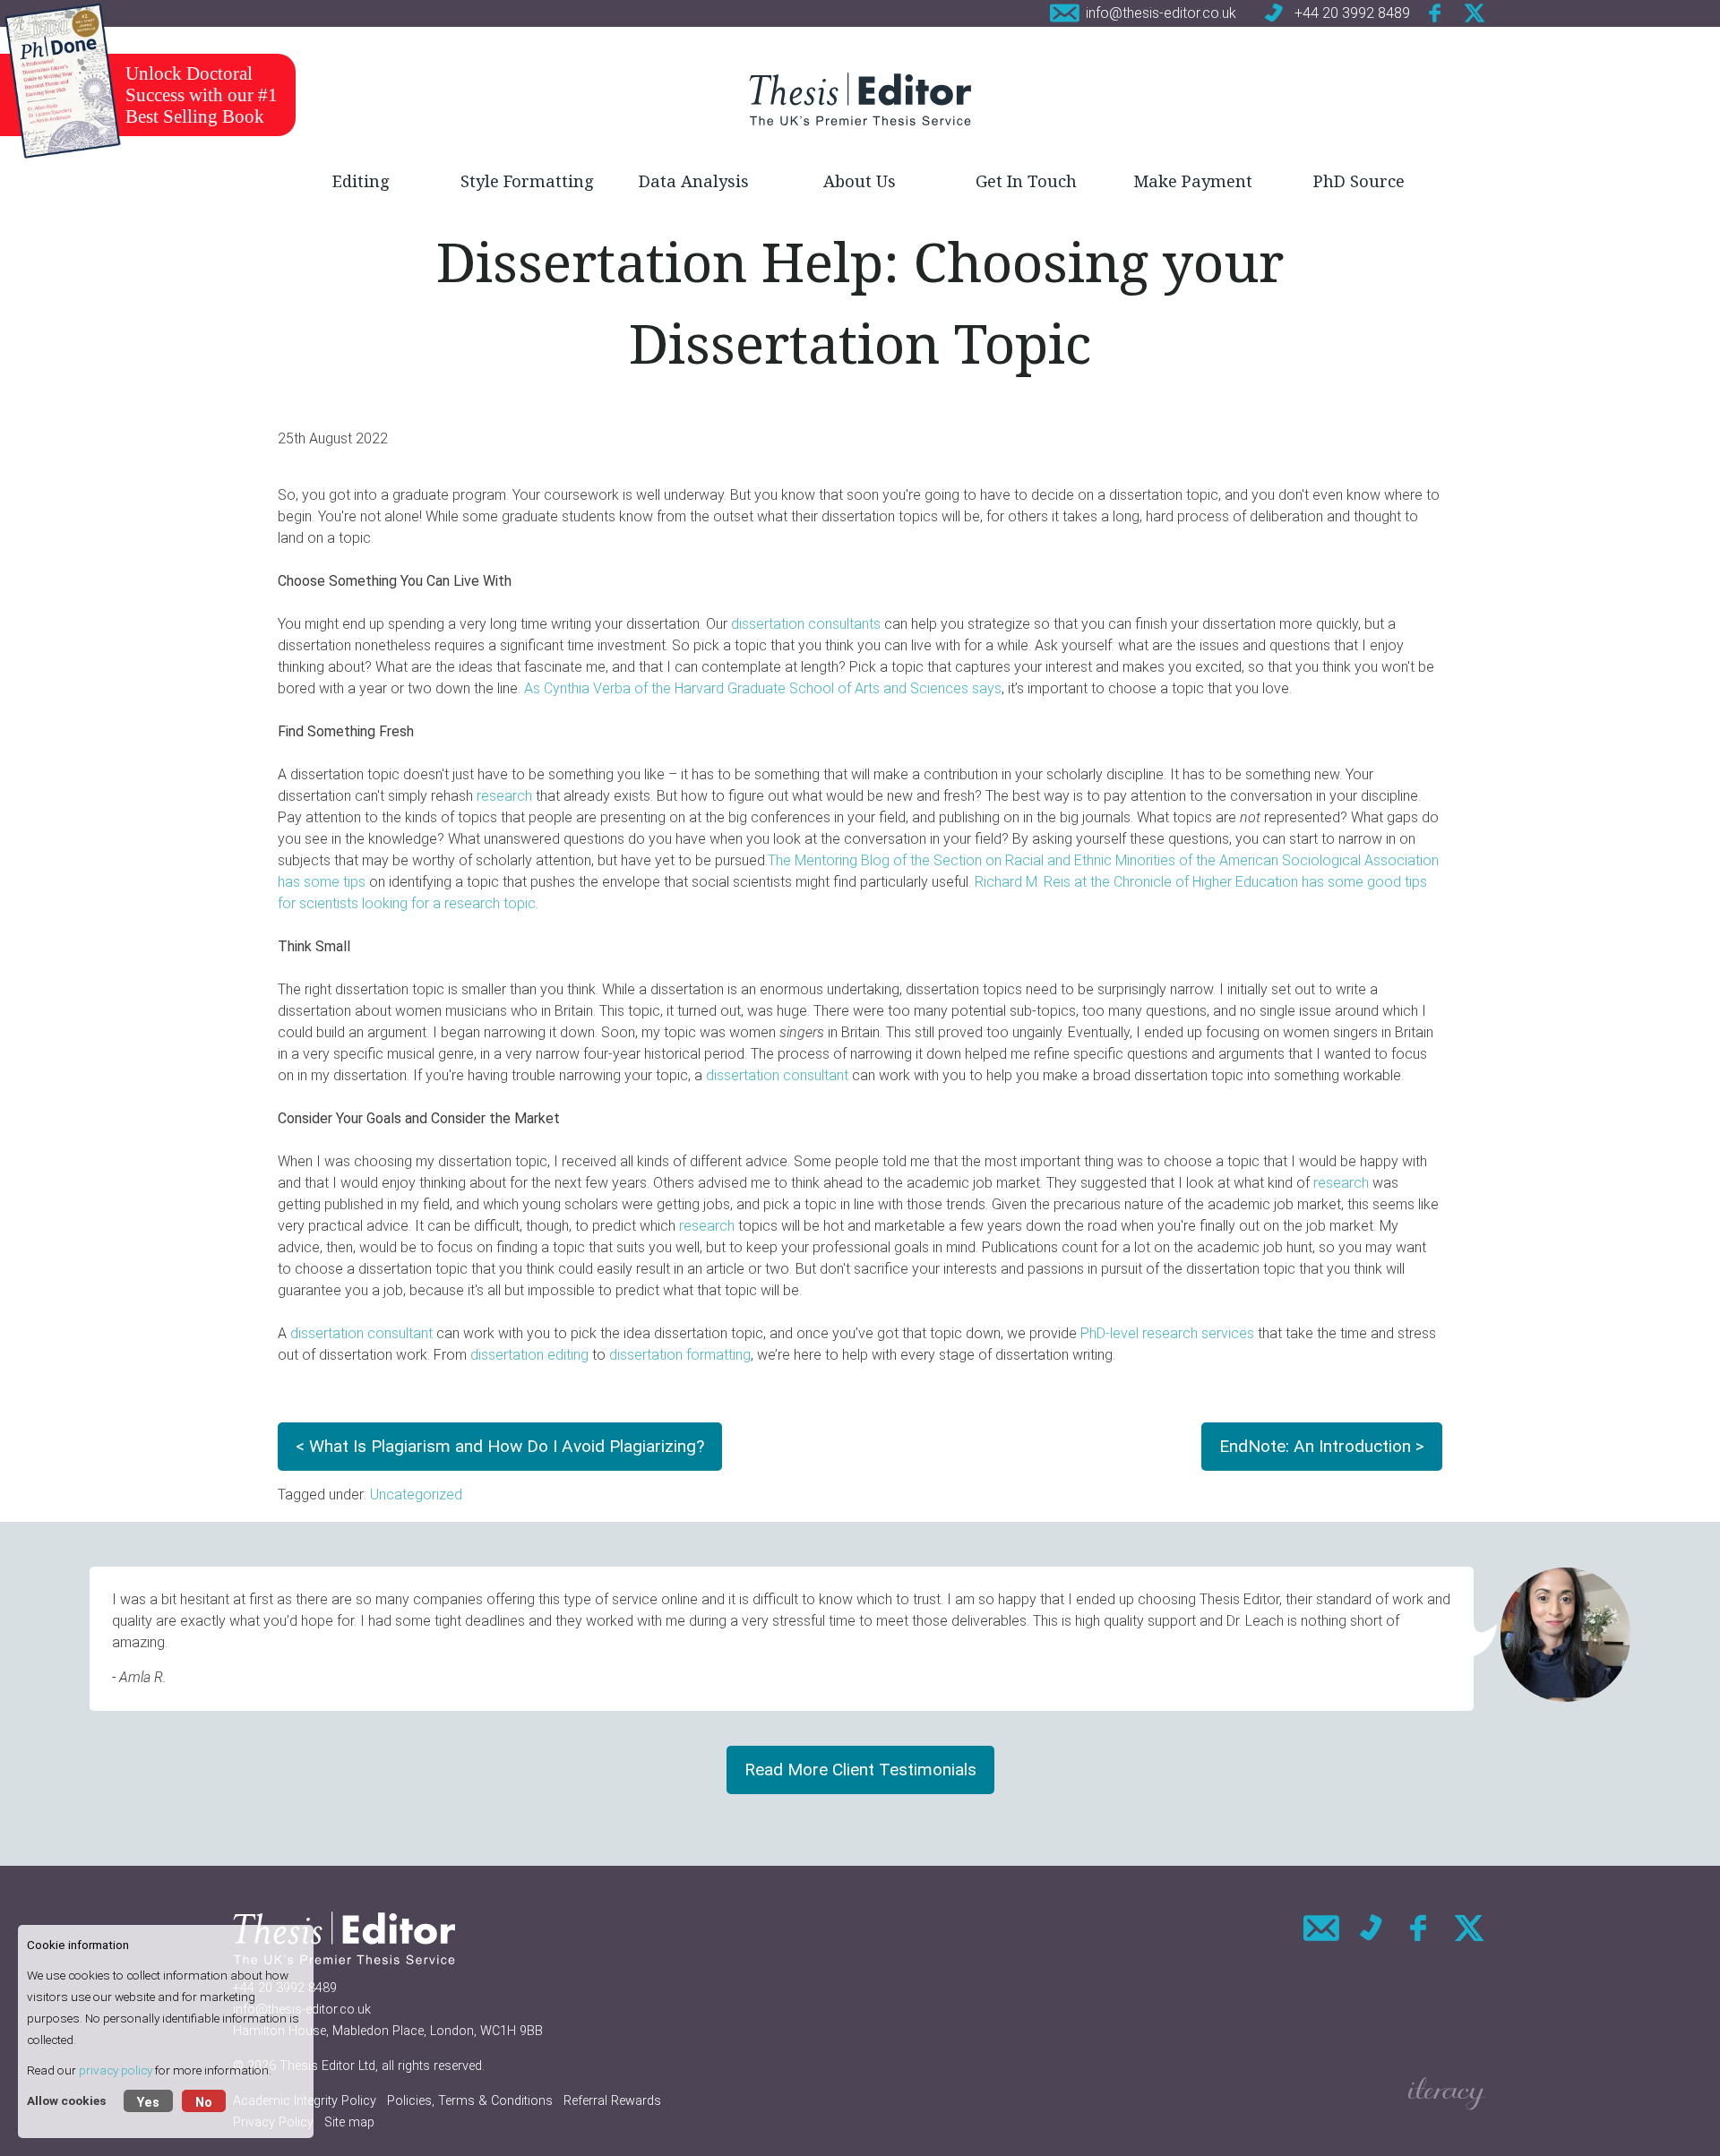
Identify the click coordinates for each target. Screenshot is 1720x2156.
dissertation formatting (680, 1355)
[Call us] (1371, 1928)
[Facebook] (1436, 13)
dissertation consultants (806, 624)
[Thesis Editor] (860, 99)
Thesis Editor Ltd (327, 2066)
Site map (349, 2122)
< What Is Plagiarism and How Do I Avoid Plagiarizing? (500, 1446)
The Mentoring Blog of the (851, 860)
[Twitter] (1475, 13)
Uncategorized (416, 1495)
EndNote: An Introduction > (1322, 1446)
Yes (148, 2103)
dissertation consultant (777, 1075)
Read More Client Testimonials (860, 1769)
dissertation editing (529, 1355)
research (504, 796)
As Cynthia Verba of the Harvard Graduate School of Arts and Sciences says (763, 688)
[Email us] (1321, 1928)
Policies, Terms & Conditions (470, 2101)
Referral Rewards (612, 2101)
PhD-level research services (1167, 1333)
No (204, 2103)
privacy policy (116, 2070)
